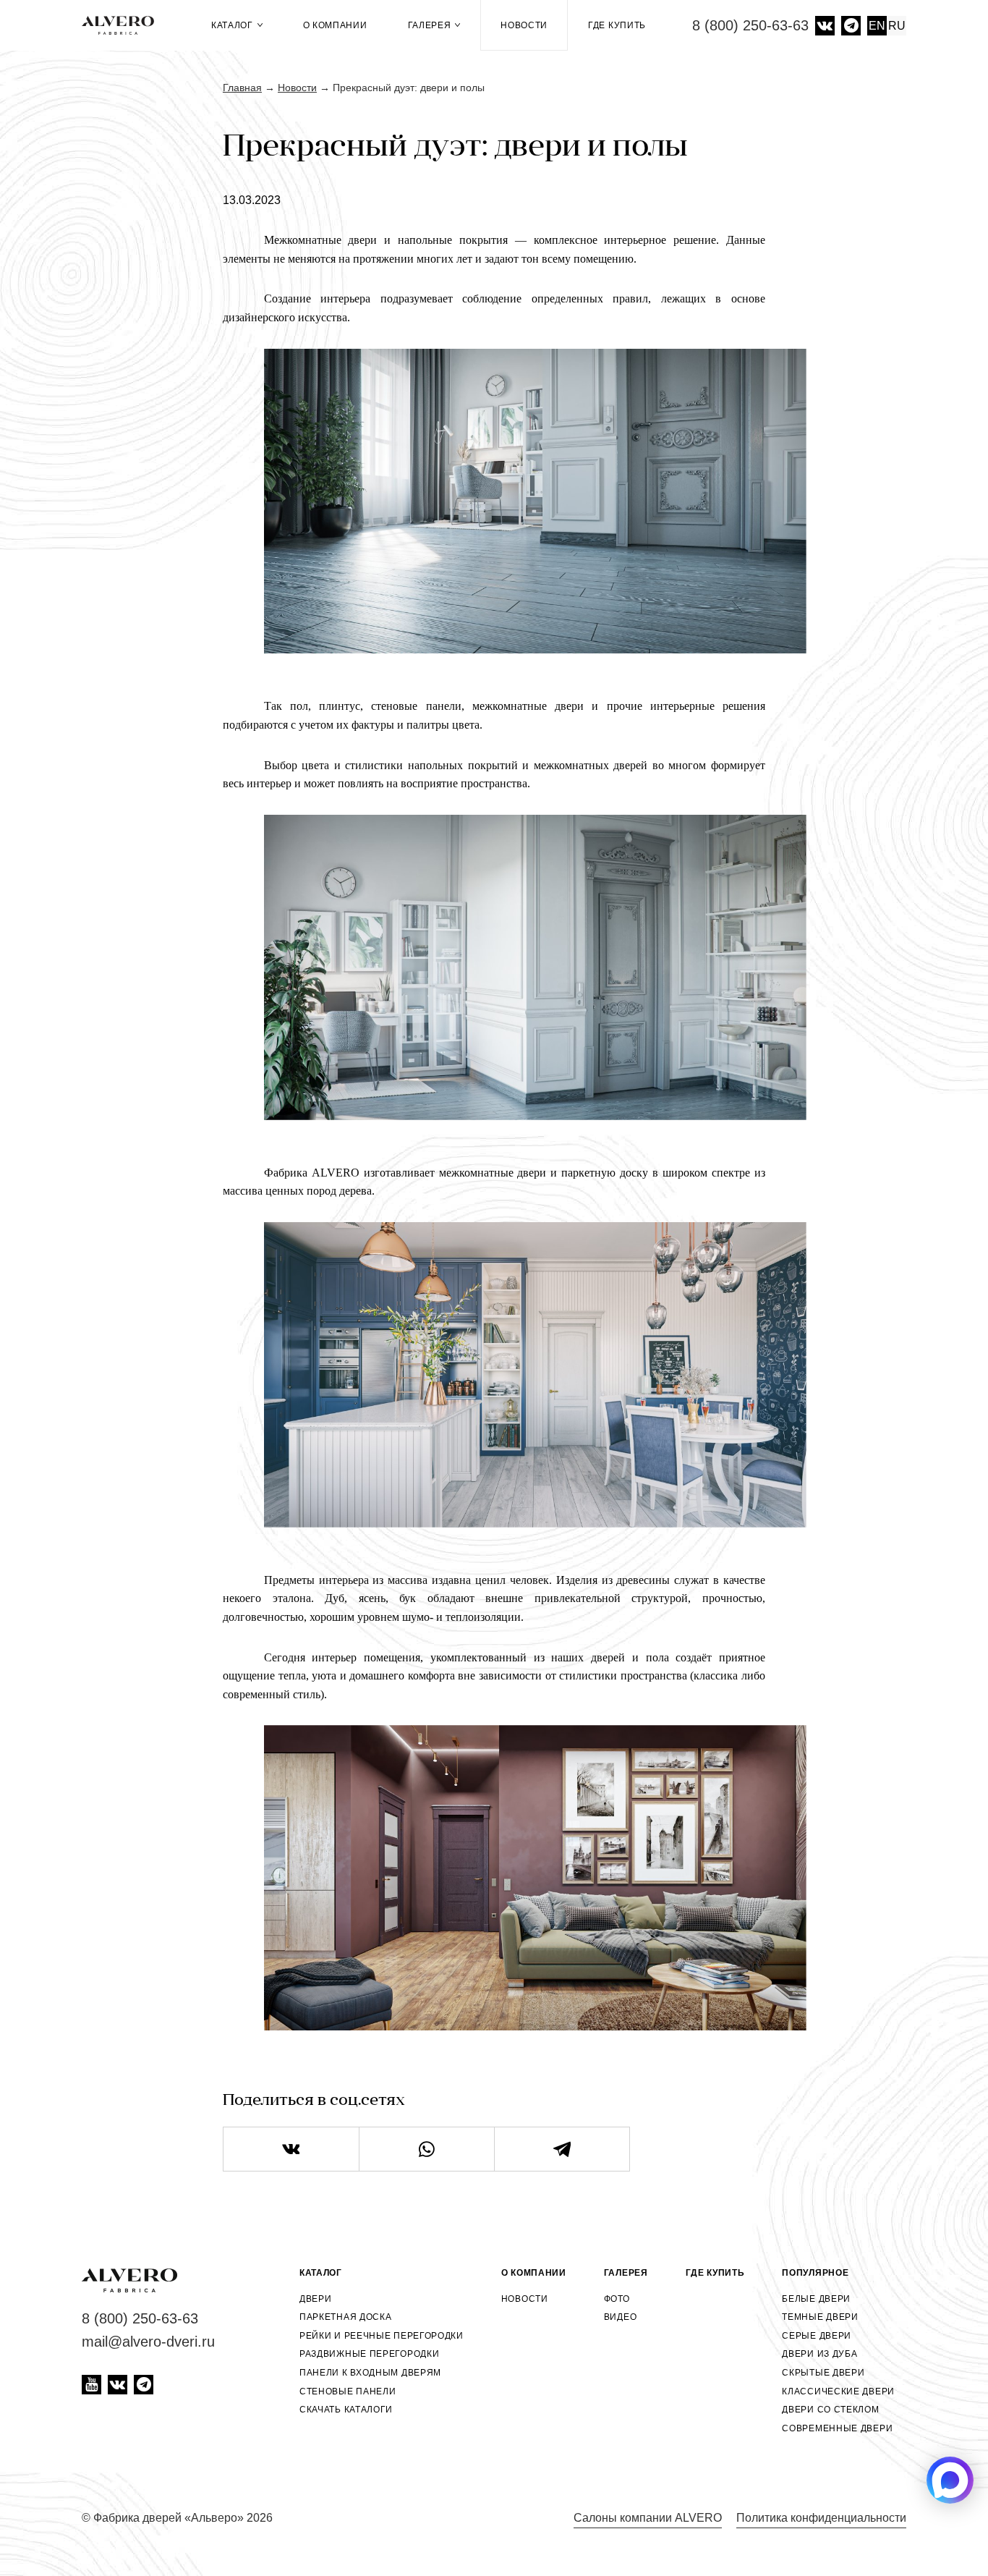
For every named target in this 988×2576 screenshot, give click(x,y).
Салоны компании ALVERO (648, 2518)
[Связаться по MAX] (950, 2480)
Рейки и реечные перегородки (382, 2336)
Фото (617, 2299)
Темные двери (820, 2317)
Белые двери (816, 2299)
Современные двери (837, 2428)
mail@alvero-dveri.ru (148, 2342)
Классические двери (838, 2391)
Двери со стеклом (830, 2410)
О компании (335, 25)
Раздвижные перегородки (369, 2354)
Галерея (431, 25)
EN (877, 26)
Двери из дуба (819, 2354)
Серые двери (817, 2336)
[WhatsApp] (427, 2149)
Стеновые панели (348, 2391)
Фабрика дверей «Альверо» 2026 (183, 2518)
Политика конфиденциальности (821, 2518)
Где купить (617, 25)
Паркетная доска (346, 2317)
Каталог (234, 25)
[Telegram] (562, 2149)
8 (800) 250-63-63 (750, 25)
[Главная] (123, 25)
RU (897, 26)
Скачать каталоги (346, 2410)
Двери (316, 2299)
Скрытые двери (823, 2373)
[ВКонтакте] (291, 2149)
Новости (524, 25)
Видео (621, 2317)
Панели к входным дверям (370, 2373)
